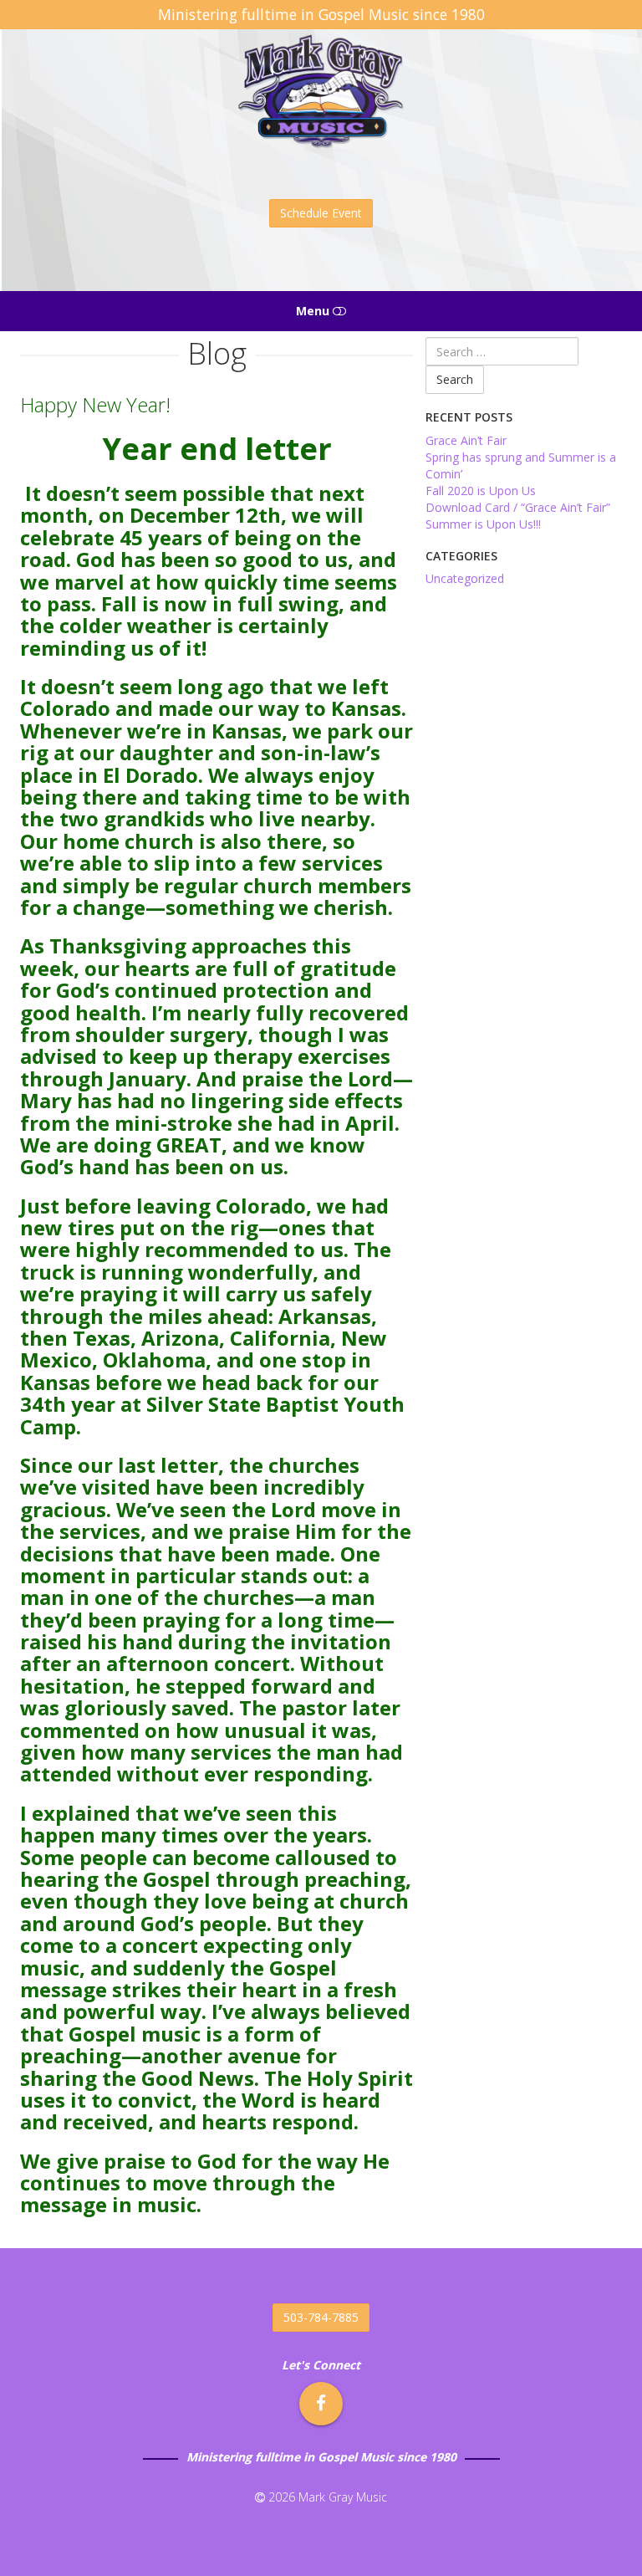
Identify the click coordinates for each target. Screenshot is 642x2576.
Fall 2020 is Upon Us (481, 491)
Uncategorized (465, 578)
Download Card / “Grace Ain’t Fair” (518, 507)
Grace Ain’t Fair (466, 440)
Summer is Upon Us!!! (483, 524)
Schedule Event (321, 213)
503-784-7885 (321, 2317)
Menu (314, 311)
